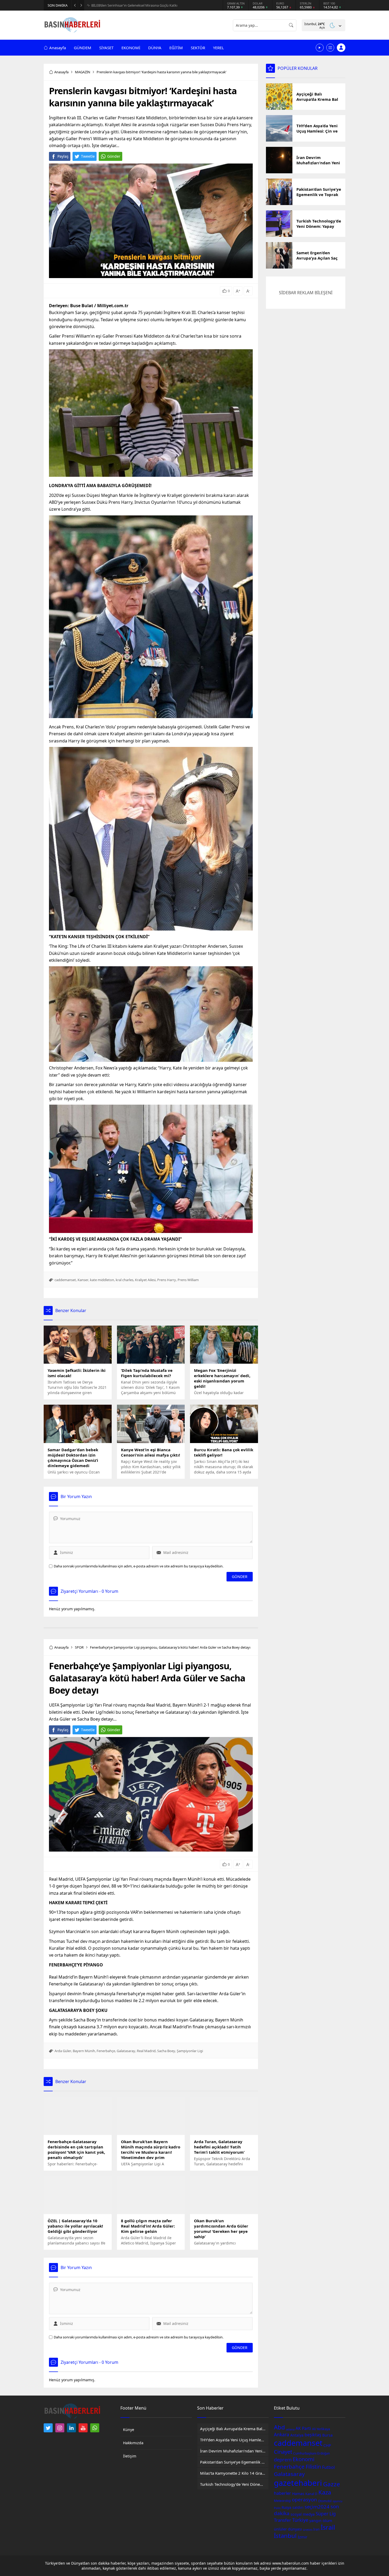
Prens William (188, 1280)
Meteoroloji (282, 2501)
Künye (129, 2430)
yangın (315, 2521)
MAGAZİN (83, 72)
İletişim (130, 2456)
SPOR (79, 1647)
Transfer (282, 2520)
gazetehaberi (298, 2483)
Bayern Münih (84, 2051)
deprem (283, 2460)
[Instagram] (60, 2428)
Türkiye (300, 2520)
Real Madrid (146, 2051)
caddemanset (65, 1280)
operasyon (304, 2500)
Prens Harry (167, 1280)
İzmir (302, 2537)
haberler (282, 2493)
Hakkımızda (133, 2443)
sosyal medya (303, 2514)
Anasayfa (61, 72)
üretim (308, 2530)
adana (290, 2429)
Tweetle (88, 156)
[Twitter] (48, 2428)
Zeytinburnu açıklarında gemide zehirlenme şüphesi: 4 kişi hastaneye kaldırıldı (145, 5)
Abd (279, 2427)
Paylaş (63, 156)
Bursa (327, 2435)
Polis (277, 2508)
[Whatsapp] (95, 2428)
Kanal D (311, 2494)
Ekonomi (304, 2459)
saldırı (298, 2507)
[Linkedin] (71, 2428)
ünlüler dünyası (288, 2529)
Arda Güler (63, 2051)
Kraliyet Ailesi (145, 1280)
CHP (327, 2445)
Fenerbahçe (106, 2051)
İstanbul (285, 2536)
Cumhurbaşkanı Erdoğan (311, 2453)
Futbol (328, 2467)
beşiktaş (313, 2435)
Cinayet (283, 2452)
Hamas (298, 2494)
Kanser (83, 1280)
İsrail (328, 2527)
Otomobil (325, 2501)
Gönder (114, 156)
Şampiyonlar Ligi (190, 2051)
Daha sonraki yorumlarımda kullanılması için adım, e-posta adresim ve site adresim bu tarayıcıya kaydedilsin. (139, 1566)
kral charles (125, 1280)
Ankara (282, 2434)
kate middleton (102, 1280)
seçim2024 (317, 2507)
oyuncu (338, 2501)
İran (316, 2529)
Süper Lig (326, 2514)
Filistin (313, 2467)
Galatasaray (126, 2051)
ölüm (327, 2520)
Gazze (332, 2484)
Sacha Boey (166, 2051)
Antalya (297, 2435)
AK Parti (303, 2428)
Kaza (325, 2492)
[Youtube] (83, 2428)
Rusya (286, 2507)
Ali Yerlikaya (321, 2429)
